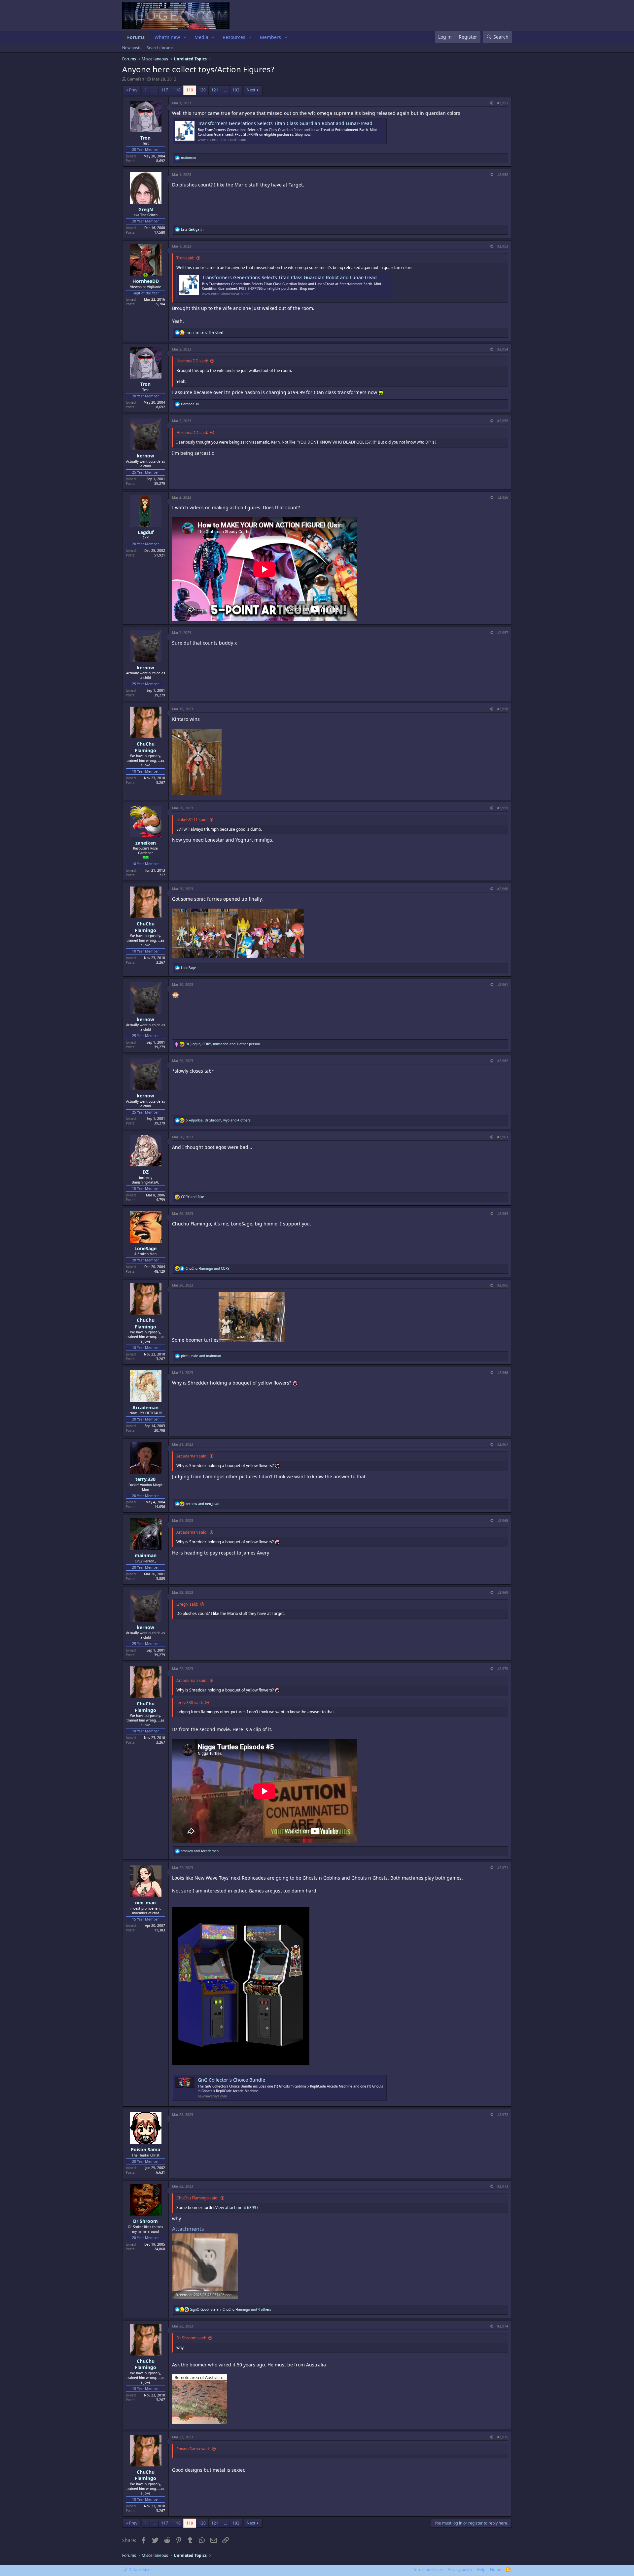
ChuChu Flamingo (145, 747)
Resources (234, 37)
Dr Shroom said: (191, 2338)
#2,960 (503, 889)
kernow (145, 456)
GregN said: (187, 1604)
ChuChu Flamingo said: (197, 2198)
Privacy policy (460, 2570)
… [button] (154, 90)
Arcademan (145, 1407)
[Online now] (146, 275)
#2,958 (503, 709)
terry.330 (145, 1479)
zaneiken (146, 843)
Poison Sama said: (193, 2449)
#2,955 (503, 421)
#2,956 (503, 497)
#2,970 (503, 1669)
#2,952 (503, 175)
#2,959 (503, 808)
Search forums (160, 48)
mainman (146, 1555)
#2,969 (503, 1592)
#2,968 (503, 1521)
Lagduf (146, 532)
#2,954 (503, 349)
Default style (140, 2570)
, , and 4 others (218, 1120)
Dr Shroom (145, 2221)
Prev (133, 90)
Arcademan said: (192, 1456)
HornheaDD (146, 281)
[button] (185, 37)
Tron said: (185, 258)
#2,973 (503, 2186)
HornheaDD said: (192, 361)
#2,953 (503, 246)
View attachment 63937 (237, 2208)
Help (481, 2570)
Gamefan (135, 79)
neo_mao (145, 1903)
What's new (167, 37)
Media (201, 37)
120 (202, 90)
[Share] (491, 103)
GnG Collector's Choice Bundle (231, 2080)
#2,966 (503, 1373)
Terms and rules (428, 2570)
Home (496, 2570)
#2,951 (503, 103)
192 (236, 90)
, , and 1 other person (223, 1044)
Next (251, 90)
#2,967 (503, 1444)
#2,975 (503, 2437)
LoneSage (145, 1248)
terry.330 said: (190, 1703)
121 (215, 90)
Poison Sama (145, 2149)
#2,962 (503, 1061)
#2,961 (503, 985)
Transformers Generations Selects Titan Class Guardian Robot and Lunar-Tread (285, 123)
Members (270, 37)
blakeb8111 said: (192, 820)
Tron (145, 138)
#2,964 (503, 1214)
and (204, 332)
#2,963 (503, 1137)
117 (165, 90)
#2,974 (503, 2326)
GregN (146, 209)
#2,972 (503, 2115)
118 (177, 90)
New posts (132, 48)
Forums (136, 37)
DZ (146, 1172)
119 (190, 90)
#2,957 (503, 633)
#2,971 (503, 1868)
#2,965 (503, 1285)
